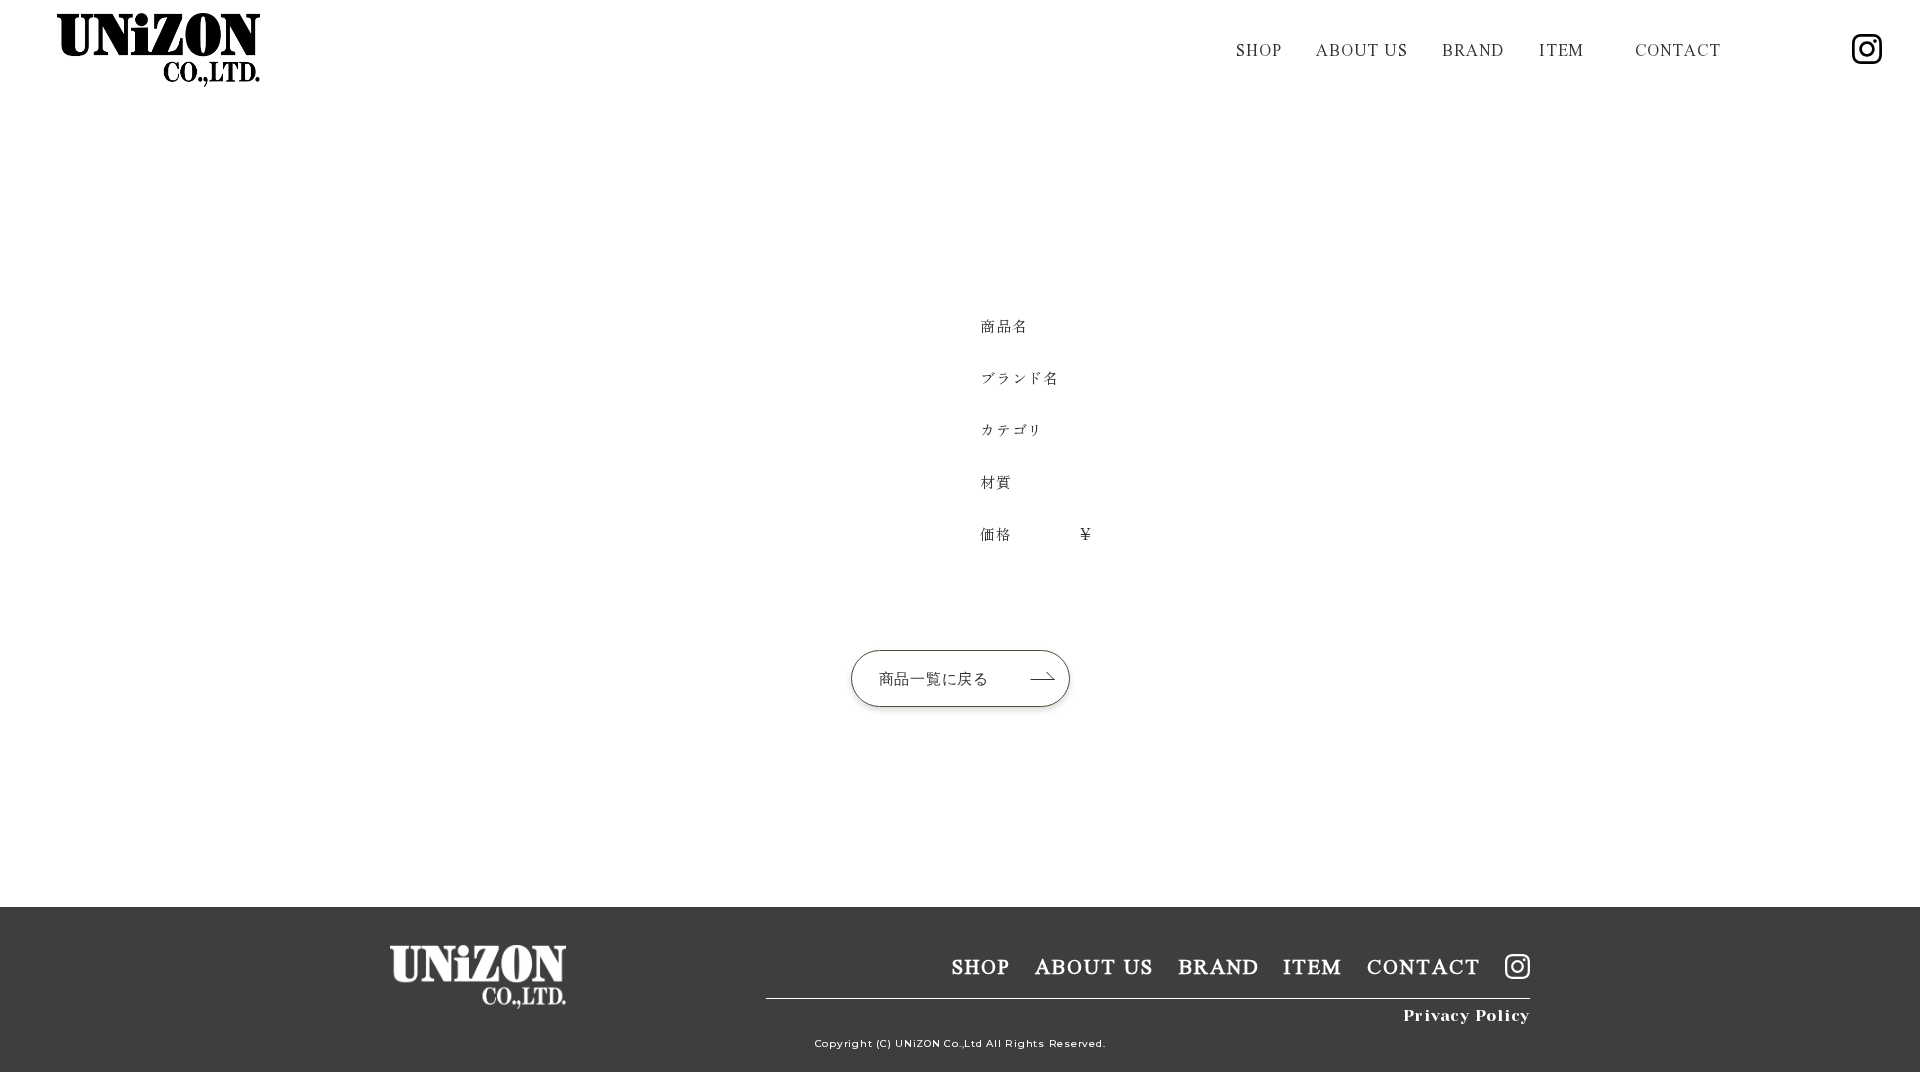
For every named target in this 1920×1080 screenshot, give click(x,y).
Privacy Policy (1467, 1015)
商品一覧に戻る (934, 678)
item (1561, 49)
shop (1258, 49)
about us (1361, 49)
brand (1473, 49)
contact (1677, 49)
